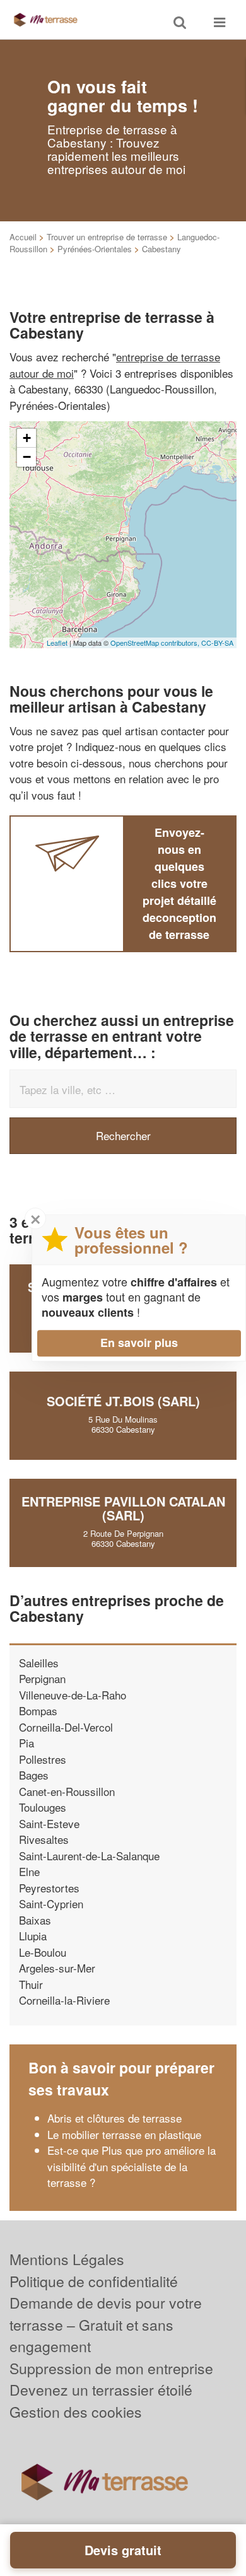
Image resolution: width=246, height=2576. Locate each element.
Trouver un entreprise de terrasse (107, 237)
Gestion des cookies (76, 2412)
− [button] (27, 457)
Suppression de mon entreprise (111, 2368)
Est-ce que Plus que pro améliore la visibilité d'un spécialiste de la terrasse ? (132, 2166)
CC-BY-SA (217, 643)
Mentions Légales (67, 2259)
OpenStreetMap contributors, (156, 643)
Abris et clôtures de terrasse (114, 2118)
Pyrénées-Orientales (95, 249)
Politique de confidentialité (94, 2281)
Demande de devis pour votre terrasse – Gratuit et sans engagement (106, 2324)
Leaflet (57, 643)
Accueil (23, 237)
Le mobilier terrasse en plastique (124, 2134)
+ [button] (27, 438)
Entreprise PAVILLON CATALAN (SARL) (123, 1508)
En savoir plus (139, 1343)
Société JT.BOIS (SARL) (123, 1401)
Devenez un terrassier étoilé (101, 2390)
